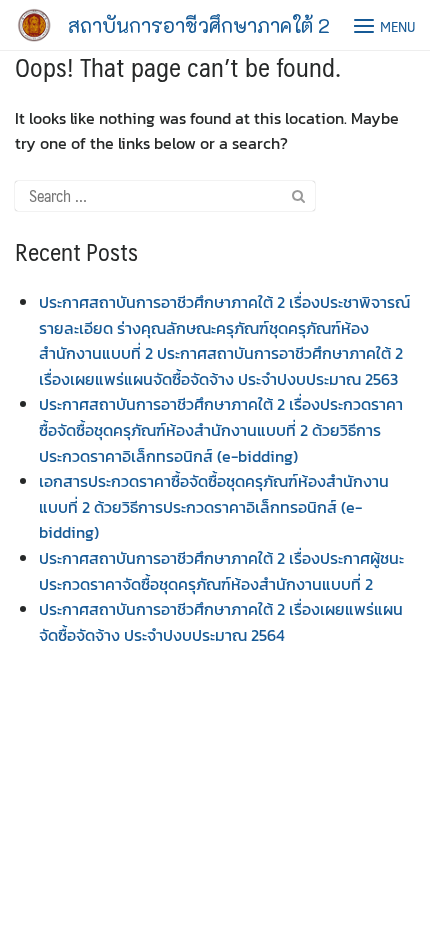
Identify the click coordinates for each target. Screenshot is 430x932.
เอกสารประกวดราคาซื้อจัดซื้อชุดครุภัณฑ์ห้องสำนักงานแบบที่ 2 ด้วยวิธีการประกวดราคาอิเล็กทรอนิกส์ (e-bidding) (214, 506)
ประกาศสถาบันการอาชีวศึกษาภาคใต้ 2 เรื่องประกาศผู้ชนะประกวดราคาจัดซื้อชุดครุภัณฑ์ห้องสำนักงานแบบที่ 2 (221, 571)
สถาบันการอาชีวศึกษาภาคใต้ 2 (199, 25)
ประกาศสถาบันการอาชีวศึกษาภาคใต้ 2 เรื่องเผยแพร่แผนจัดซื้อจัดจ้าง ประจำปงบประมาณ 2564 (221, 622)
